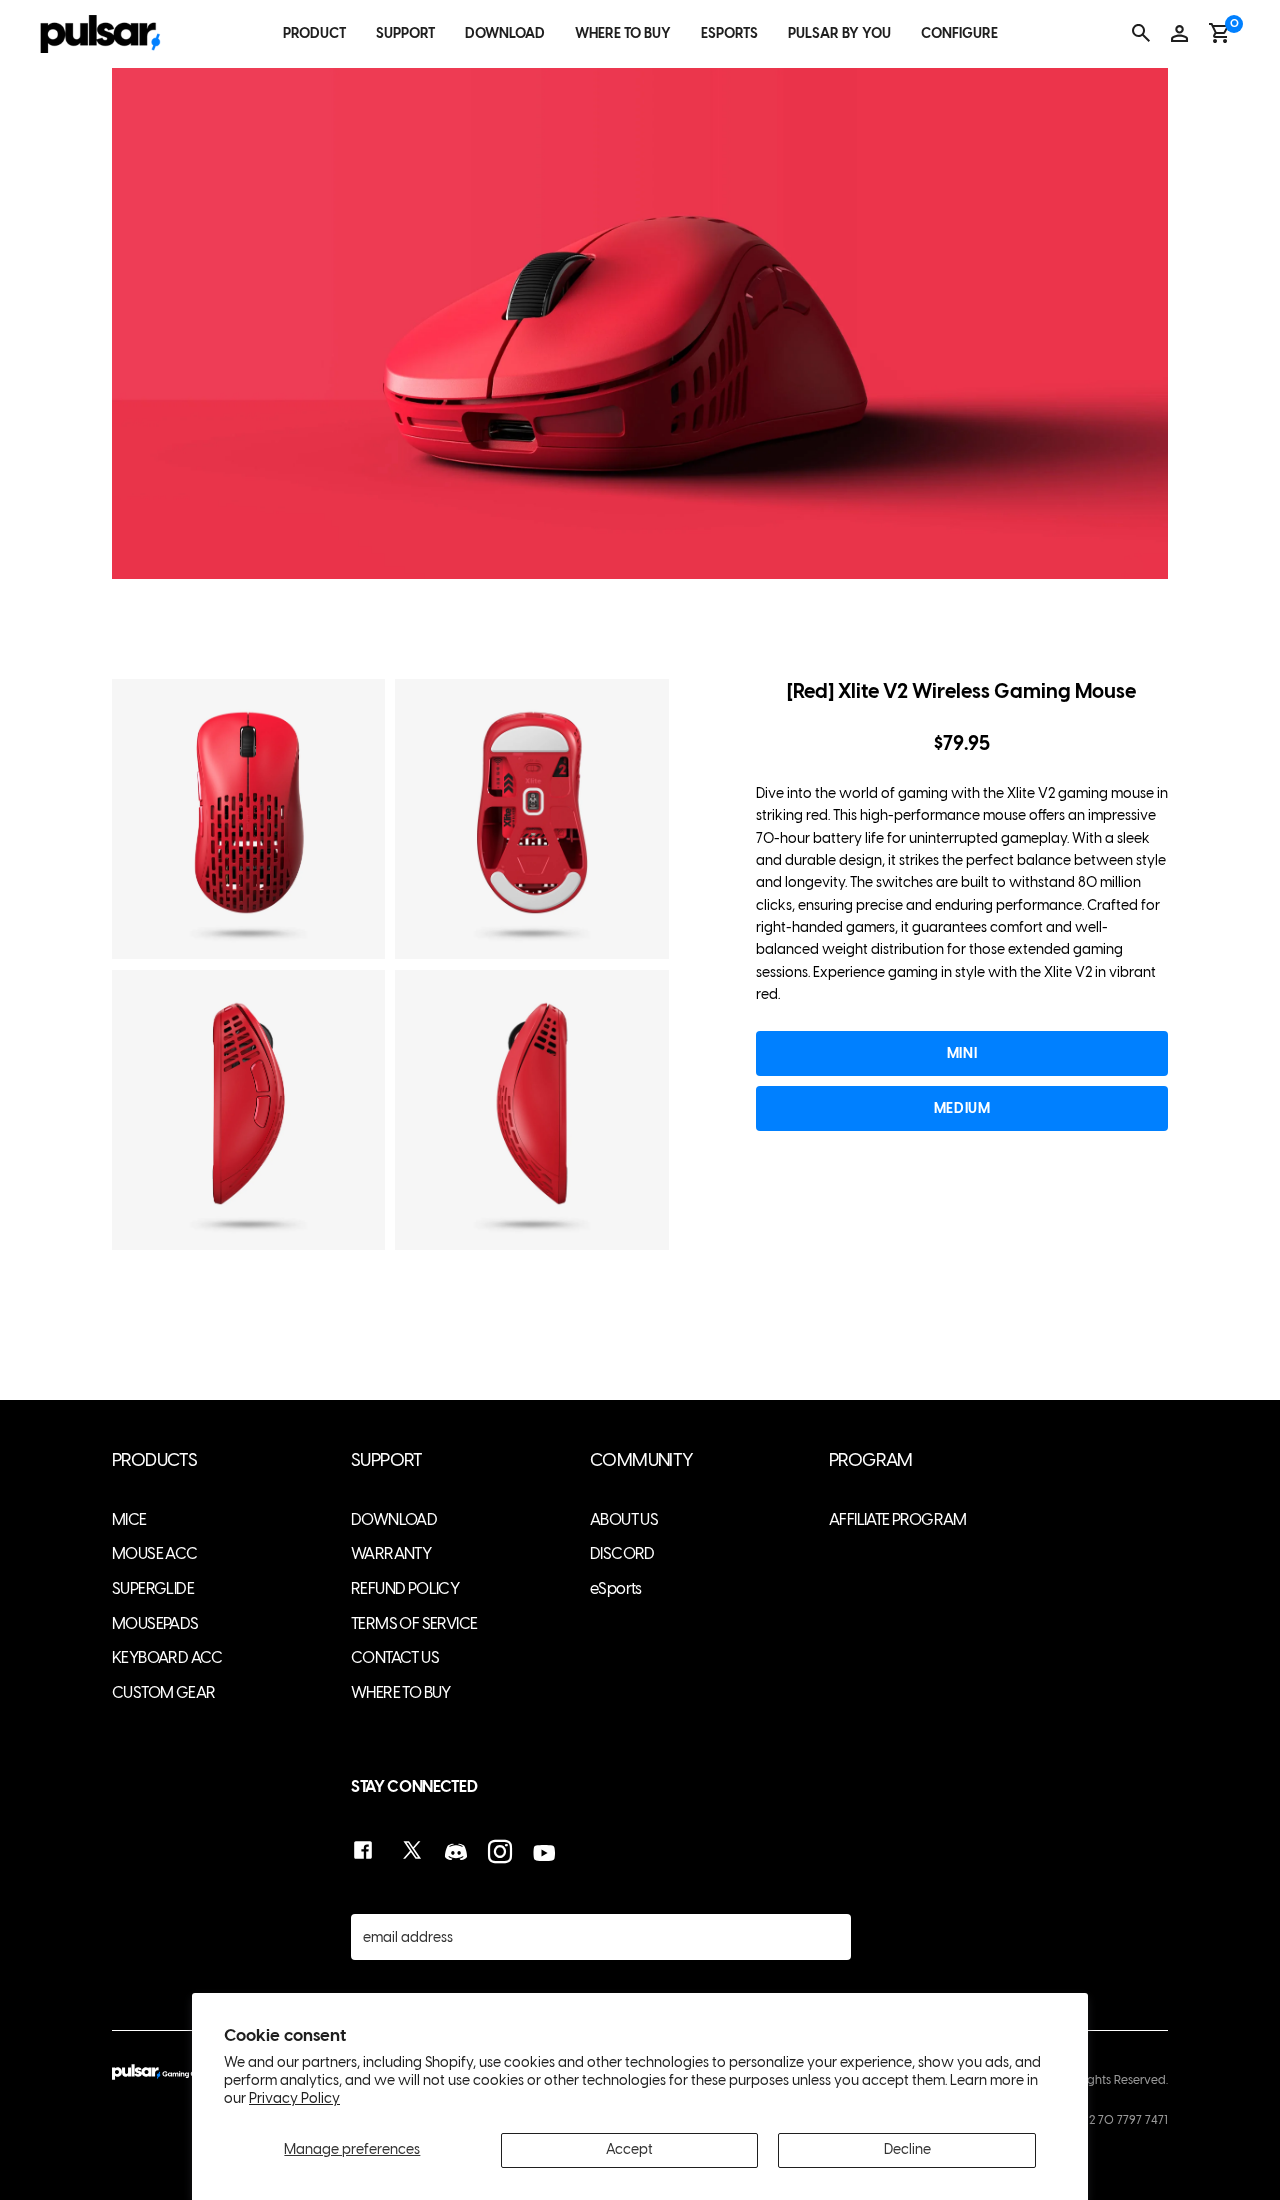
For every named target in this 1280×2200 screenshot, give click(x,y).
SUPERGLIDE (153, 1588)
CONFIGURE (959, 33)
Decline (907, 2149)
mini (961, 1053)
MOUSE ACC (155, 1553)
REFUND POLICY (405, 1588)
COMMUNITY (642, 1460)
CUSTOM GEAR (163, 1692)
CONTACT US (395, 1657)
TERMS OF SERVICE (414, 1623)
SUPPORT (405, 33)
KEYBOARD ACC (167, 1657)
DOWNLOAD (505, 33)
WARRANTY (391, 1553)
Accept (629, 2149)
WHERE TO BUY (623, 33)
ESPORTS (729, 33)
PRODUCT (314, 33)
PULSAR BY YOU (839, 33)
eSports (616, 1588)
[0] (1219, 33)
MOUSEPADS (155, 1623)
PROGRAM (871, 1460)
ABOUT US (624, 1519)
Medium (961, 1108)
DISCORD (622, 1553)
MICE (129, 1519)
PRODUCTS (154, 1460)
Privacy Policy (294, 2098)
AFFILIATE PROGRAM (898, 1519)
